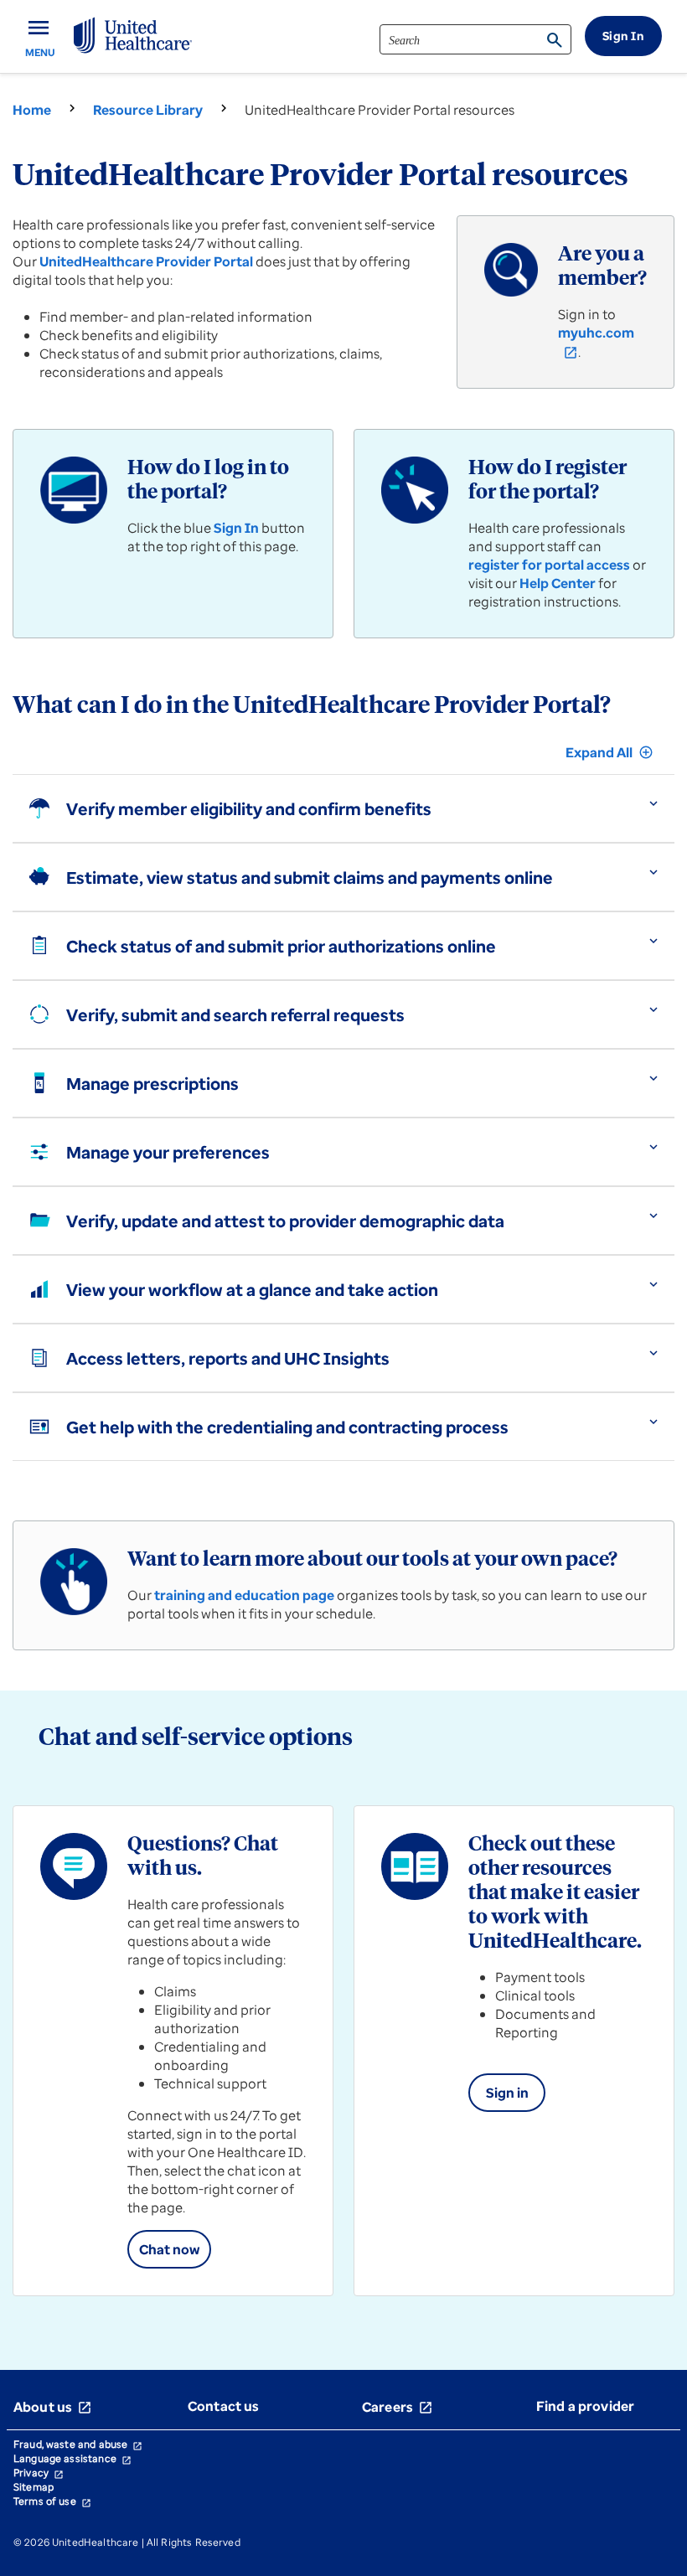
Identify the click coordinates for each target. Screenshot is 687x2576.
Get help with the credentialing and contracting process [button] (287, 1427)
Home (32, 110)
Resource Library (148, 110)
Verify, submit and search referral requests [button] (235, 1015)
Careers (398, 2407)
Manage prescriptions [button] (152, 1084)
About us (53, 2407)
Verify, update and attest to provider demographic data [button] (285, 1221)
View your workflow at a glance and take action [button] (252, 1290)
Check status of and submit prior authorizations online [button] (281, 946)
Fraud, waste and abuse (78, 2444)
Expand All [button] (610, 752)
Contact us (224, 2406)
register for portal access (549, 565)
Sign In (236, 528)
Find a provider (585, 2406)
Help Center (558, 583)
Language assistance (72, 2458)
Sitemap (34, 2487)
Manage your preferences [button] (168, 1152)
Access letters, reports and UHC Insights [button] (228, 1358)
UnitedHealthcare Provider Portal (146, 261)
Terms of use (52, 2501)
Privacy (39, 2473)
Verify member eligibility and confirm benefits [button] (249, 809)
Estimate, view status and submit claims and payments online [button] (310, 878)
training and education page (244, 1595)
